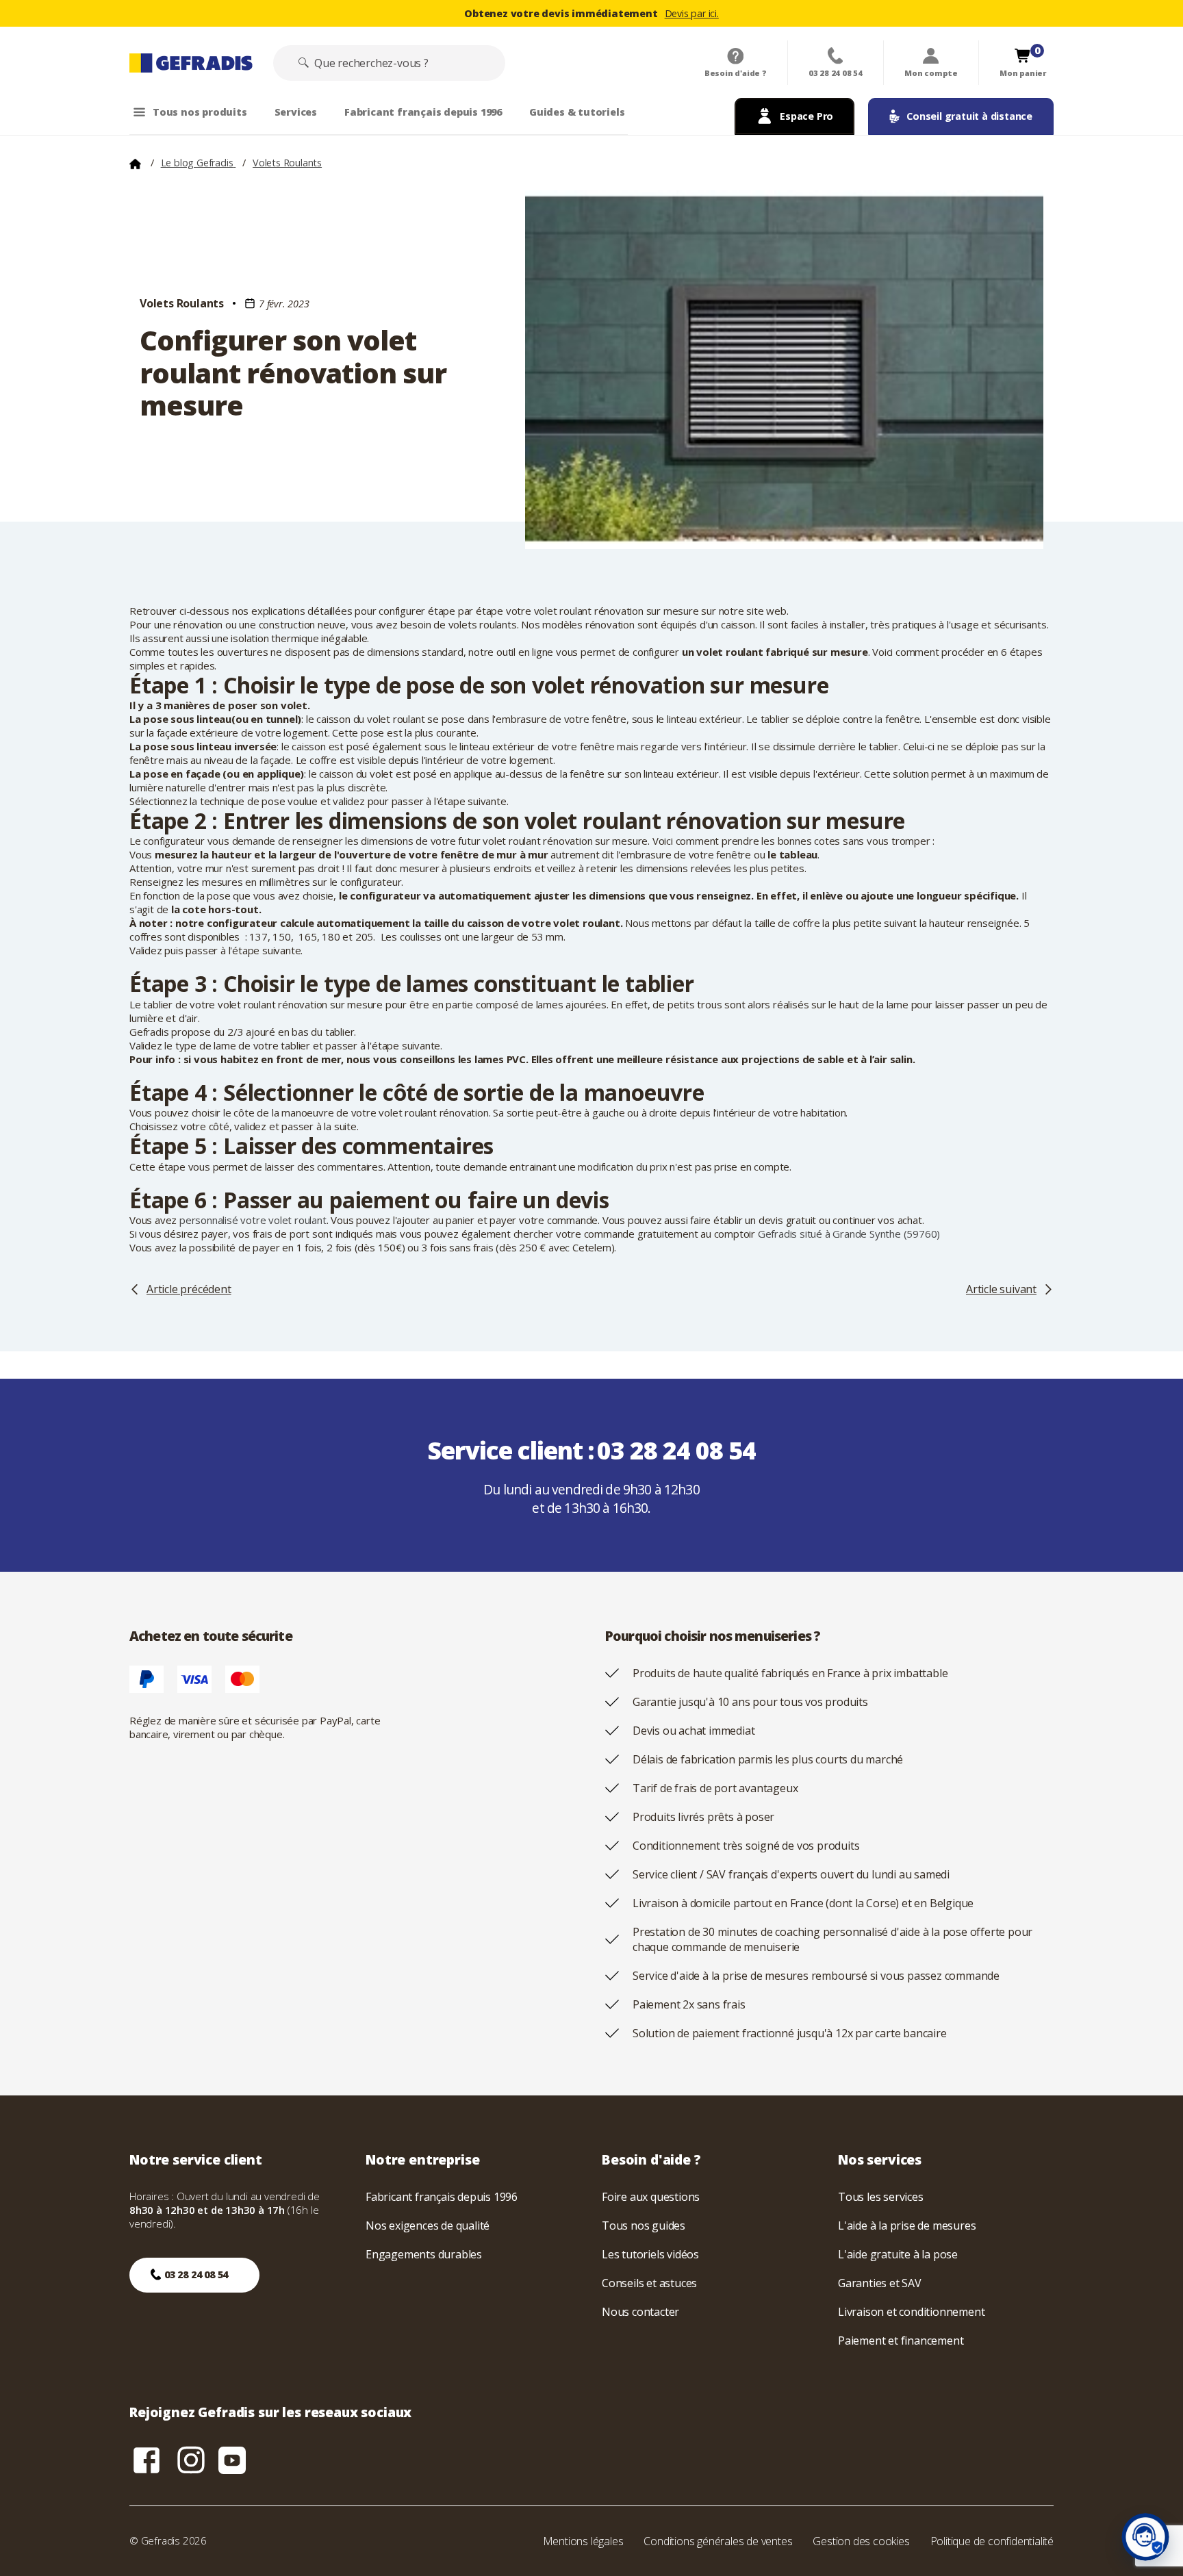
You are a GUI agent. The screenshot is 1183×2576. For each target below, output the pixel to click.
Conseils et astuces (649, 2283)
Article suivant (1001, 1289)
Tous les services (881, 2197)
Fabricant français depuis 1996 (442, 2197)
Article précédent (189, 1289)
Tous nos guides (644, 2226)
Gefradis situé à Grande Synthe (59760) (849, 1234)
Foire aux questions (651, 2197)
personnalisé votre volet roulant (253, 1220)
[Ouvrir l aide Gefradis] (1145, 2537)
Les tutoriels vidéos (650, 2254)
